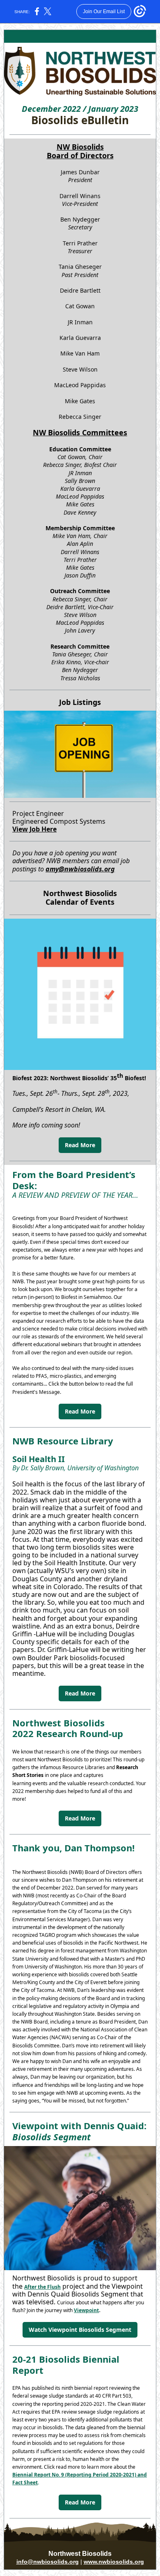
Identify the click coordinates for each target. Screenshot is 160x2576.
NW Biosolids (80, 147)
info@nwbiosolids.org (48, 2562)
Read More (80, 1145)
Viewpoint (86, 2310)
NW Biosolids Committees (80, 432)
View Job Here (34, 829)
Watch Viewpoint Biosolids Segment (80, 2330)
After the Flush (42, 2287)
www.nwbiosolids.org (114, 2562)
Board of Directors (80, 155)
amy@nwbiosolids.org (80, 869)
